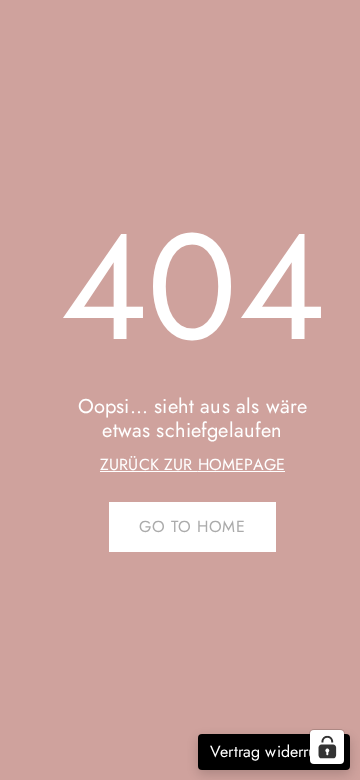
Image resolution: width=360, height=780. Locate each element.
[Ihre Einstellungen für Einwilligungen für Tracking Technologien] (327, 747)
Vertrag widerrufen (274, 751)
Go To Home (192, 526)
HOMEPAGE (241, 464)
